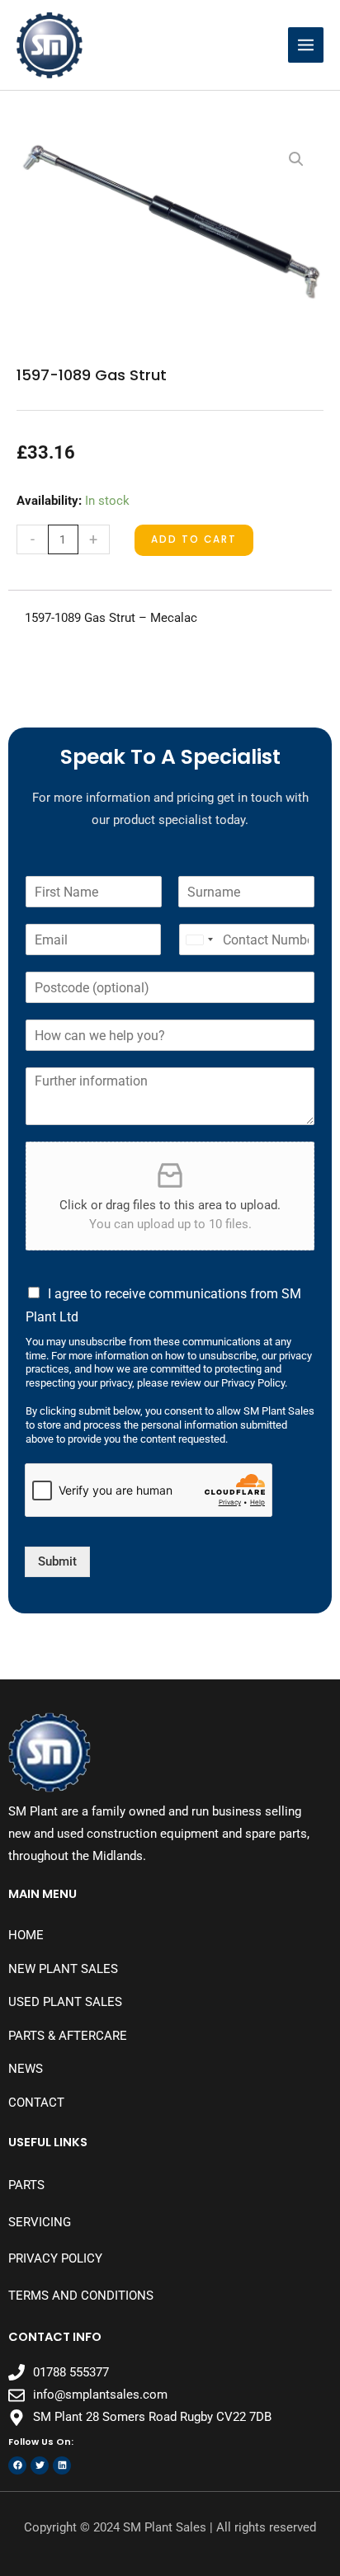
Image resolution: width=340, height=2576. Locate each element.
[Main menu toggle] (306, 45)
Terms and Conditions (81, 2296)
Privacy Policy (55, 2258)
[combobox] (199, 940)
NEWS (26, 2069)
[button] (296, 159)
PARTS (26, 2185)
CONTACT (36, 2103)
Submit (57, 1561)
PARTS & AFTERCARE (68, 2036)
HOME (26, 1935)
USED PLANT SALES (65, 2002)
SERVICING (40, 2222)
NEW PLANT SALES (63, 1969)
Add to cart (194, 539)
